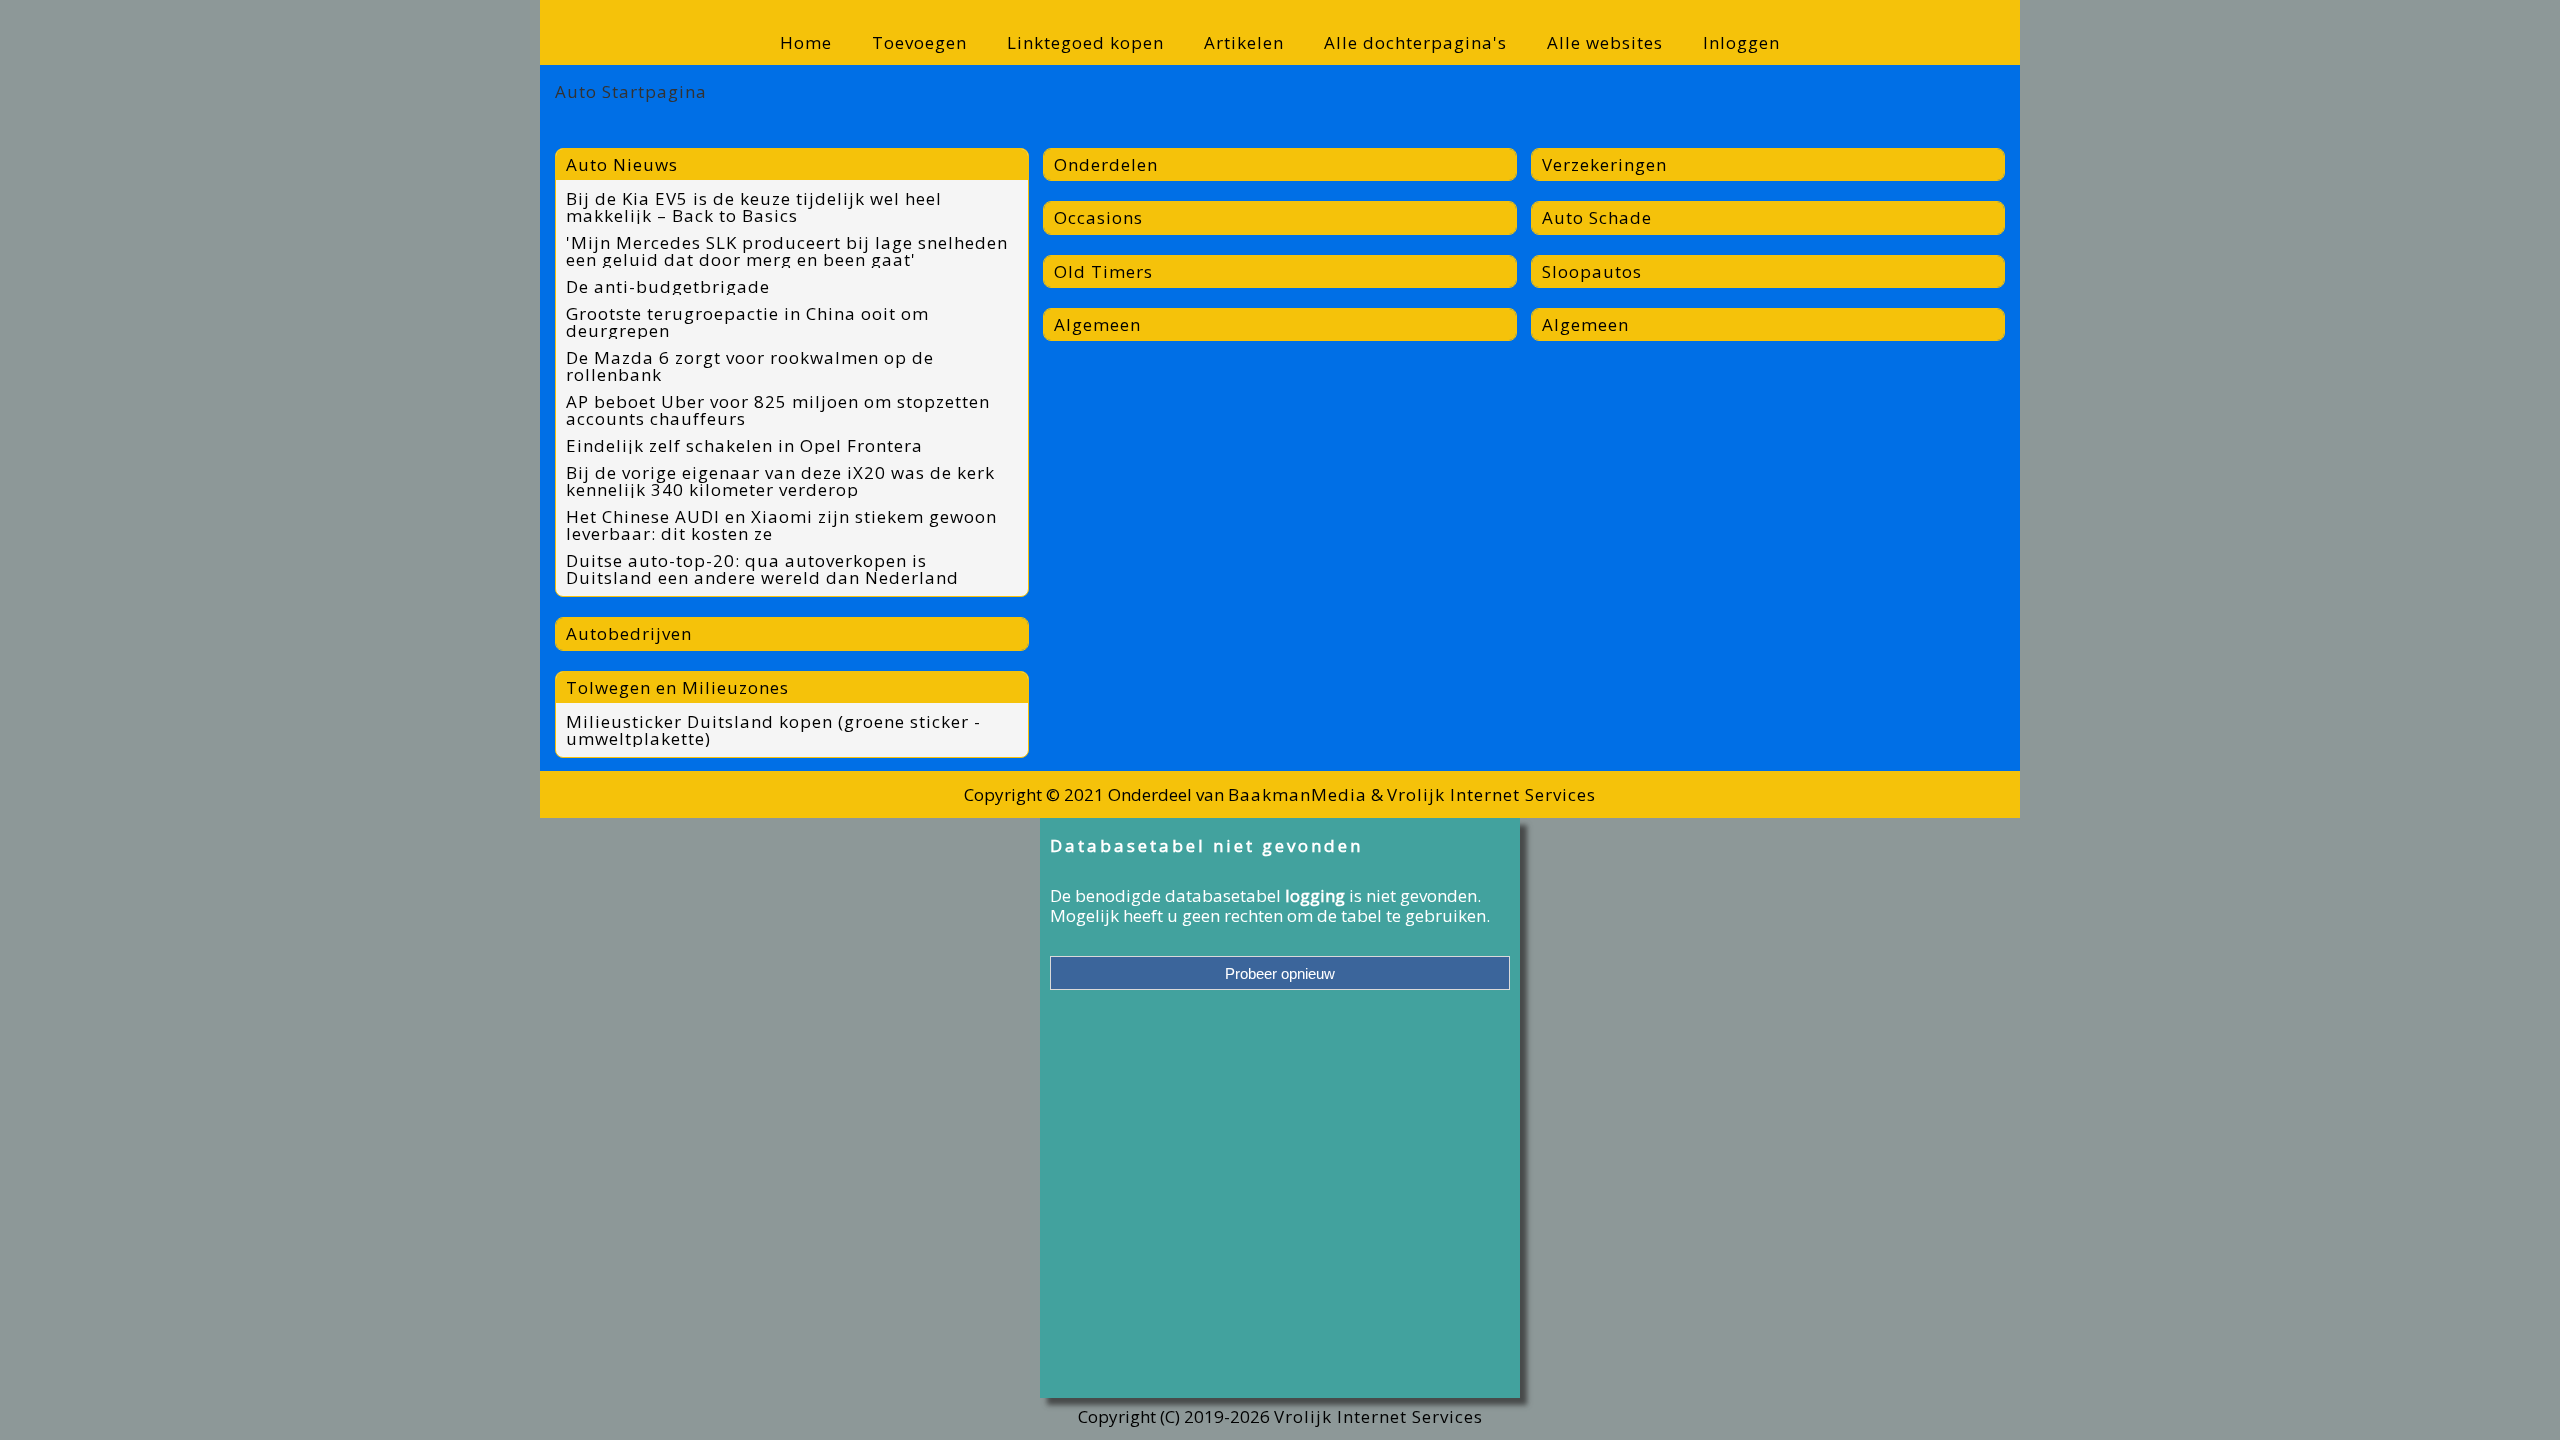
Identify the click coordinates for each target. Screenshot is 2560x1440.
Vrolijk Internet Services (1491, 794)
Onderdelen (1106, 164)
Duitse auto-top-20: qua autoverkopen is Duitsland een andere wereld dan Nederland (762, 569)
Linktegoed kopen (1085, 42)
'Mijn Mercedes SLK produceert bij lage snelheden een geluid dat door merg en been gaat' (787, 251)
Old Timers (1103, 271)
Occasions (1098, 217)
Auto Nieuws (622, 164)
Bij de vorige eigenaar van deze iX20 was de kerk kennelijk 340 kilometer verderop (780, 481)
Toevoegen (919, 42)
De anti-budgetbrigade (668, 286)
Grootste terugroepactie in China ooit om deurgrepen (747, 322)
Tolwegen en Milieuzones (677, 687)
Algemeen (1097, 324)
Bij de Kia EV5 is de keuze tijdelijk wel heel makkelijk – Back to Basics (754, 207)
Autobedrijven (629, 633)
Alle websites (1605, 42)
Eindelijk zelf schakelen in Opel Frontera (744, 445)
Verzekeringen (1604, 164)
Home (806, 42)
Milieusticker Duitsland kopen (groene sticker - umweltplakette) (773, 730)
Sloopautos (1592, 271)
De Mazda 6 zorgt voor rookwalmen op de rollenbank (750, 366)
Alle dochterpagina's (1415, 42)
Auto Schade (1597, 217)
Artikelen (1244, 42)
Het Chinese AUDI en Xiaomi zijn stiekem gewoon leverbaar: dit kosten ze (781, 525)
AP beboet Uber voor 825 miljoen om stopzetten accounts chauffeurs (778, 410)
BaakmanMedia (1297, 794)
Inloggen (1741, 42)
